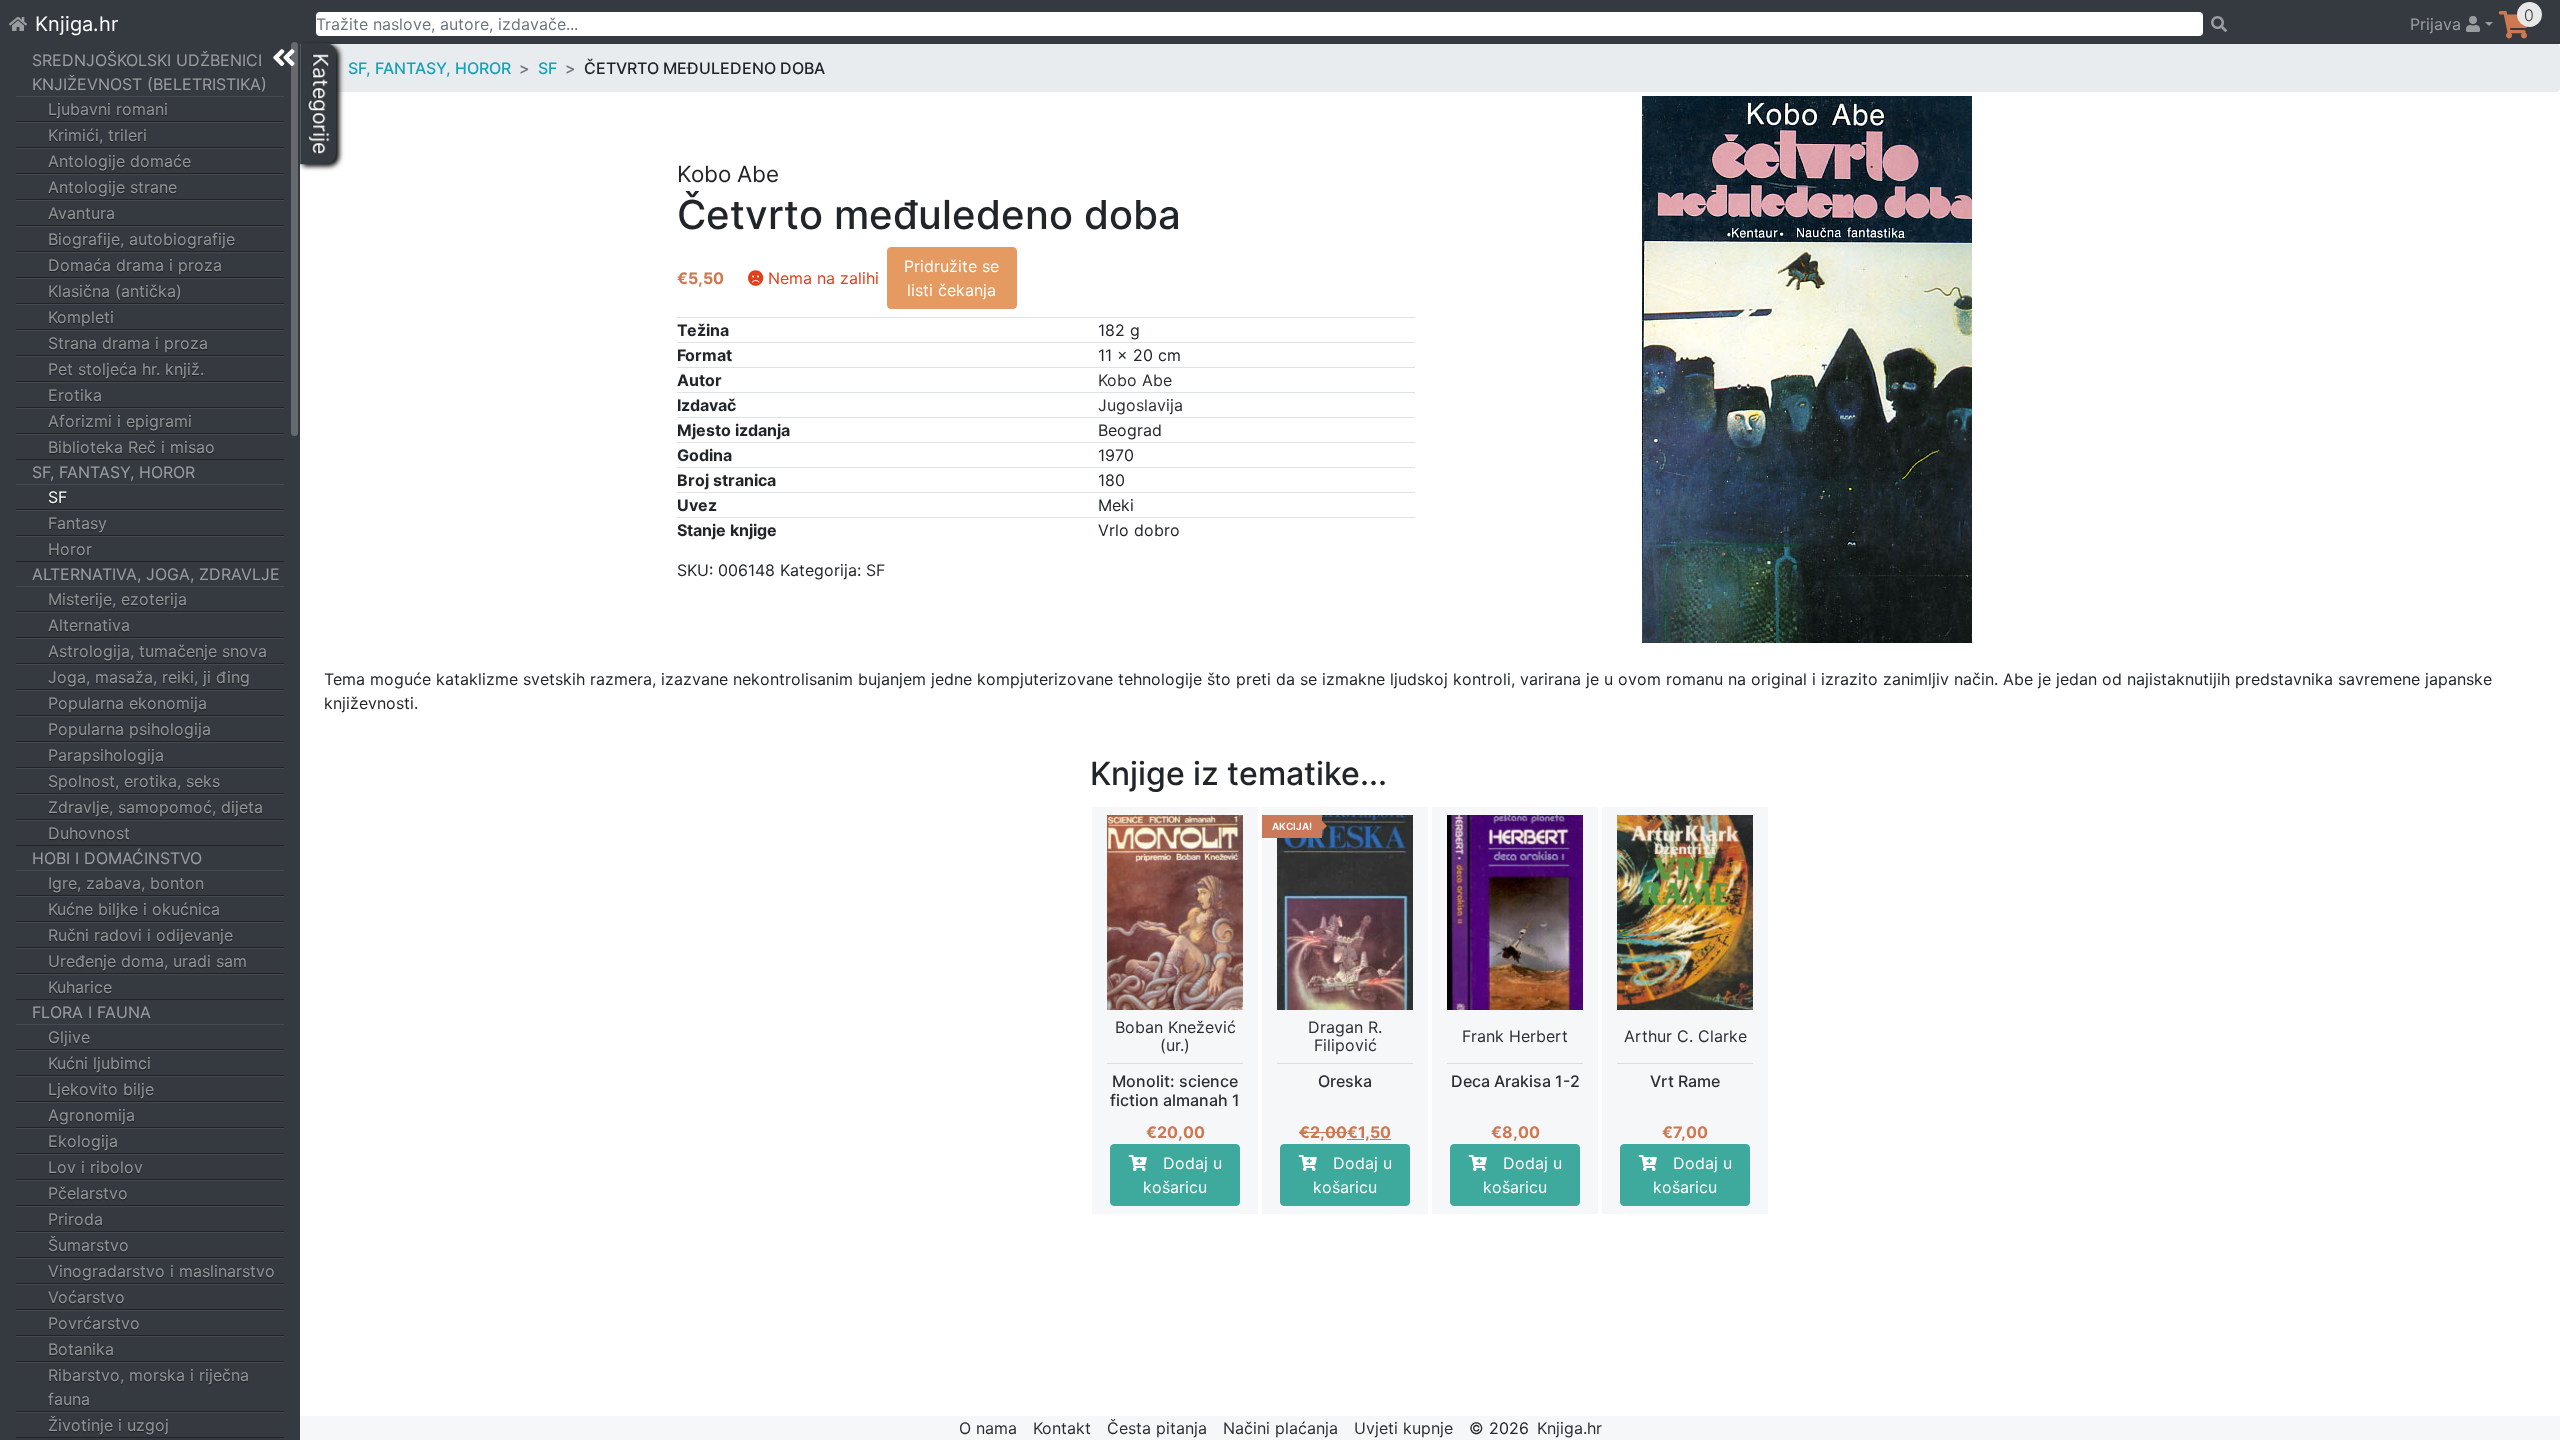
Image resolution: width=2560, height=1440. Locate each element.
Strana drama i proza (128, 343)
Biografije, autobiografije (141, 239)
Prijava (2438, 24)
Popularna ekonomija (127, 703)
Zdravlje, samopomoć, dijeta (155, 807)
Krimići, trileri (97, 135)
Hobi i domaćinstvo (117, 858)
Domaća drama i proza (135, 265)
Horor (70, 549)
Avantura (81, 213)
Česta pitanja (1157, 1428)
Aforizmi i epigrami (120, 421)
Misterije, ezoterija (117, 599)
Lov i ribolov (95, 1167)
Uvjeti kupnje (1403, 1428)
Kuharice (80, 987)
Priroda (75, 1219)
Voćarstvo (86, 1297)
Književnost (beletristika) (149, 84)
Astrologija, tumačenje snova (157, 651)
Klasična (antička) (115, 291)
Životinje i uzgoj (108, 1425)
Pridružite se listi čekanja (951, 278)
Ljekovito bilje (101, 1089)
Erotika (75, 395)
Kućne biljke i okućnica (134, 909)
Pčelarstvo (88, 1193)
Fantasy (77, 523)
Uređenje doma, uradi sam (147, 961)
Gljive (69, 1037)
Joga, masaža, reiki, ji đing (149, 677)
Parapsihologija (106, 755)
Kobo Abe (1135, 380)
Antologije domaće (119, 161)
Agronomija (91, 1115)
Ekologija (83, 1141)
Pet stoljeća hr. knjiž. (126, 369)
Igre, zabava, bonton (126, 883)
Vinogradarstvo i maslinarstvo (161, 1271)
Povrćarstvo (94, 1323)
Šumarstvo (88, 1245)
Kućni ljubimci (99, 1063)
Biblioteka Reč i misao (131, 447)
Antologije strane (112, 187)
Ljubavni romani (108, 109)
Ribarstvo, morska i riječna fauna (148, 1387)
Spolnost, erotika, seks (134, 781)
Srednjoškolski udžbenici (147, 60)
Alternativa (89, 625)
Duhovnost (89, 833)
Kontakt (1062, 1428)
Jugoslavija (1140, 405)
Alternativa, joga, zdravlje (156, 574)
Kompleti (81, 317)
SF (57, 497)
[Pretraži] (2297, 24)
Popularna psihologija (129, 729)
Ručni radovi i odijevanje (140, 935)
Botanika (81, 1349)
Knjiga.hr (76, 24)
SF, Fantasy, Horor (113, 472)
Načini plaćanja (1280, 1428)
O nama (988, 1428)
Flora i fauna (91, 1012)
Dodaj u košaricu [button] (1182, 1175)
